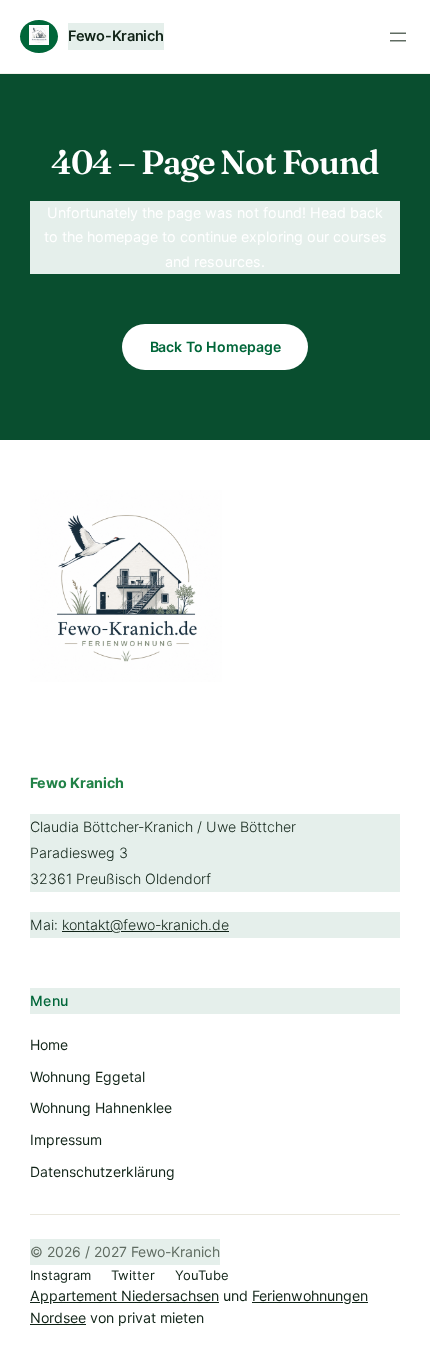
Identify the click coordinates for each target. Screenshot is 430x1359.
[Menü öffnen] (398, 37)
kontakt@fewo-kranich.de (145, 924)
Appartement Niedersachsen (124, 1295)
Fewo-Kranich (116, 36)
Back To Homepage (215, 346)
